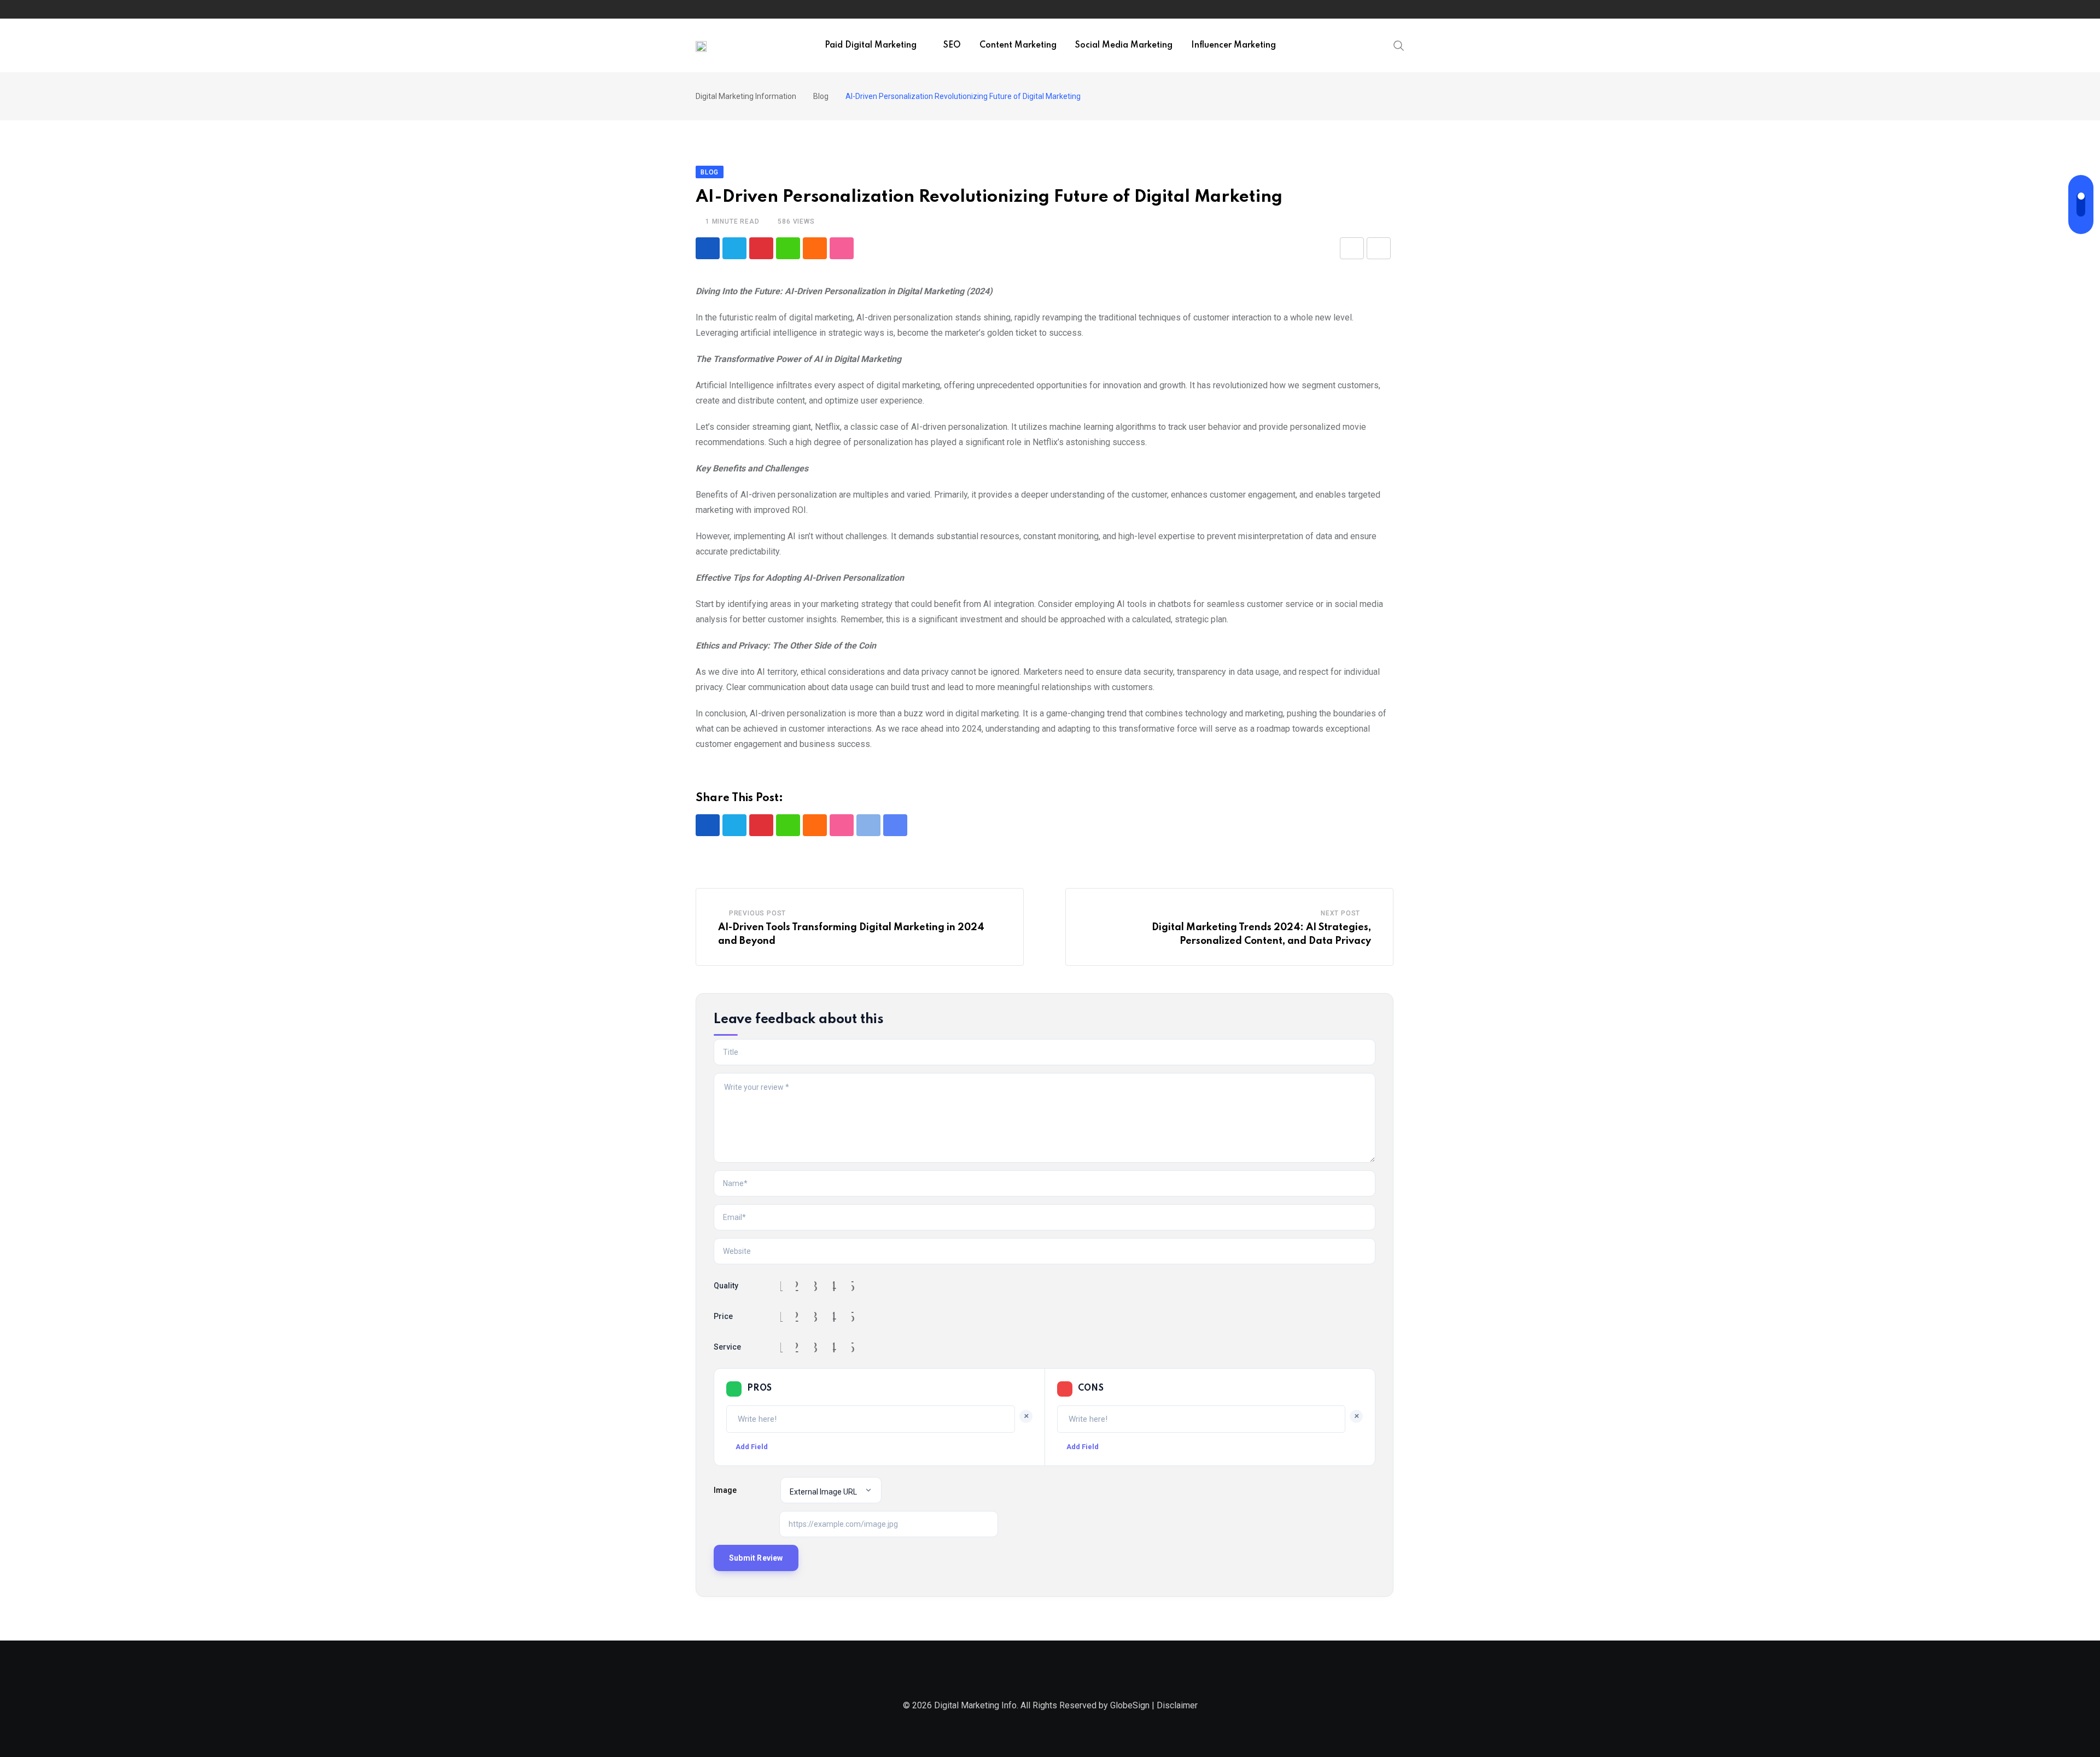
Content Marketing (1018, 45)
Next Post (1340, 913)
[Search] (1399, 45)
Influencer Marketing (1233, 45)
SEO (952, 45)
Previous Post (757, 913)
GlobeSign (1130, 1705)
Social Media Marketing (1124, 45)
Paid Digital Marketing (871, 45)
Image (725, 1490)
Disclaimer (1177, 1705)
